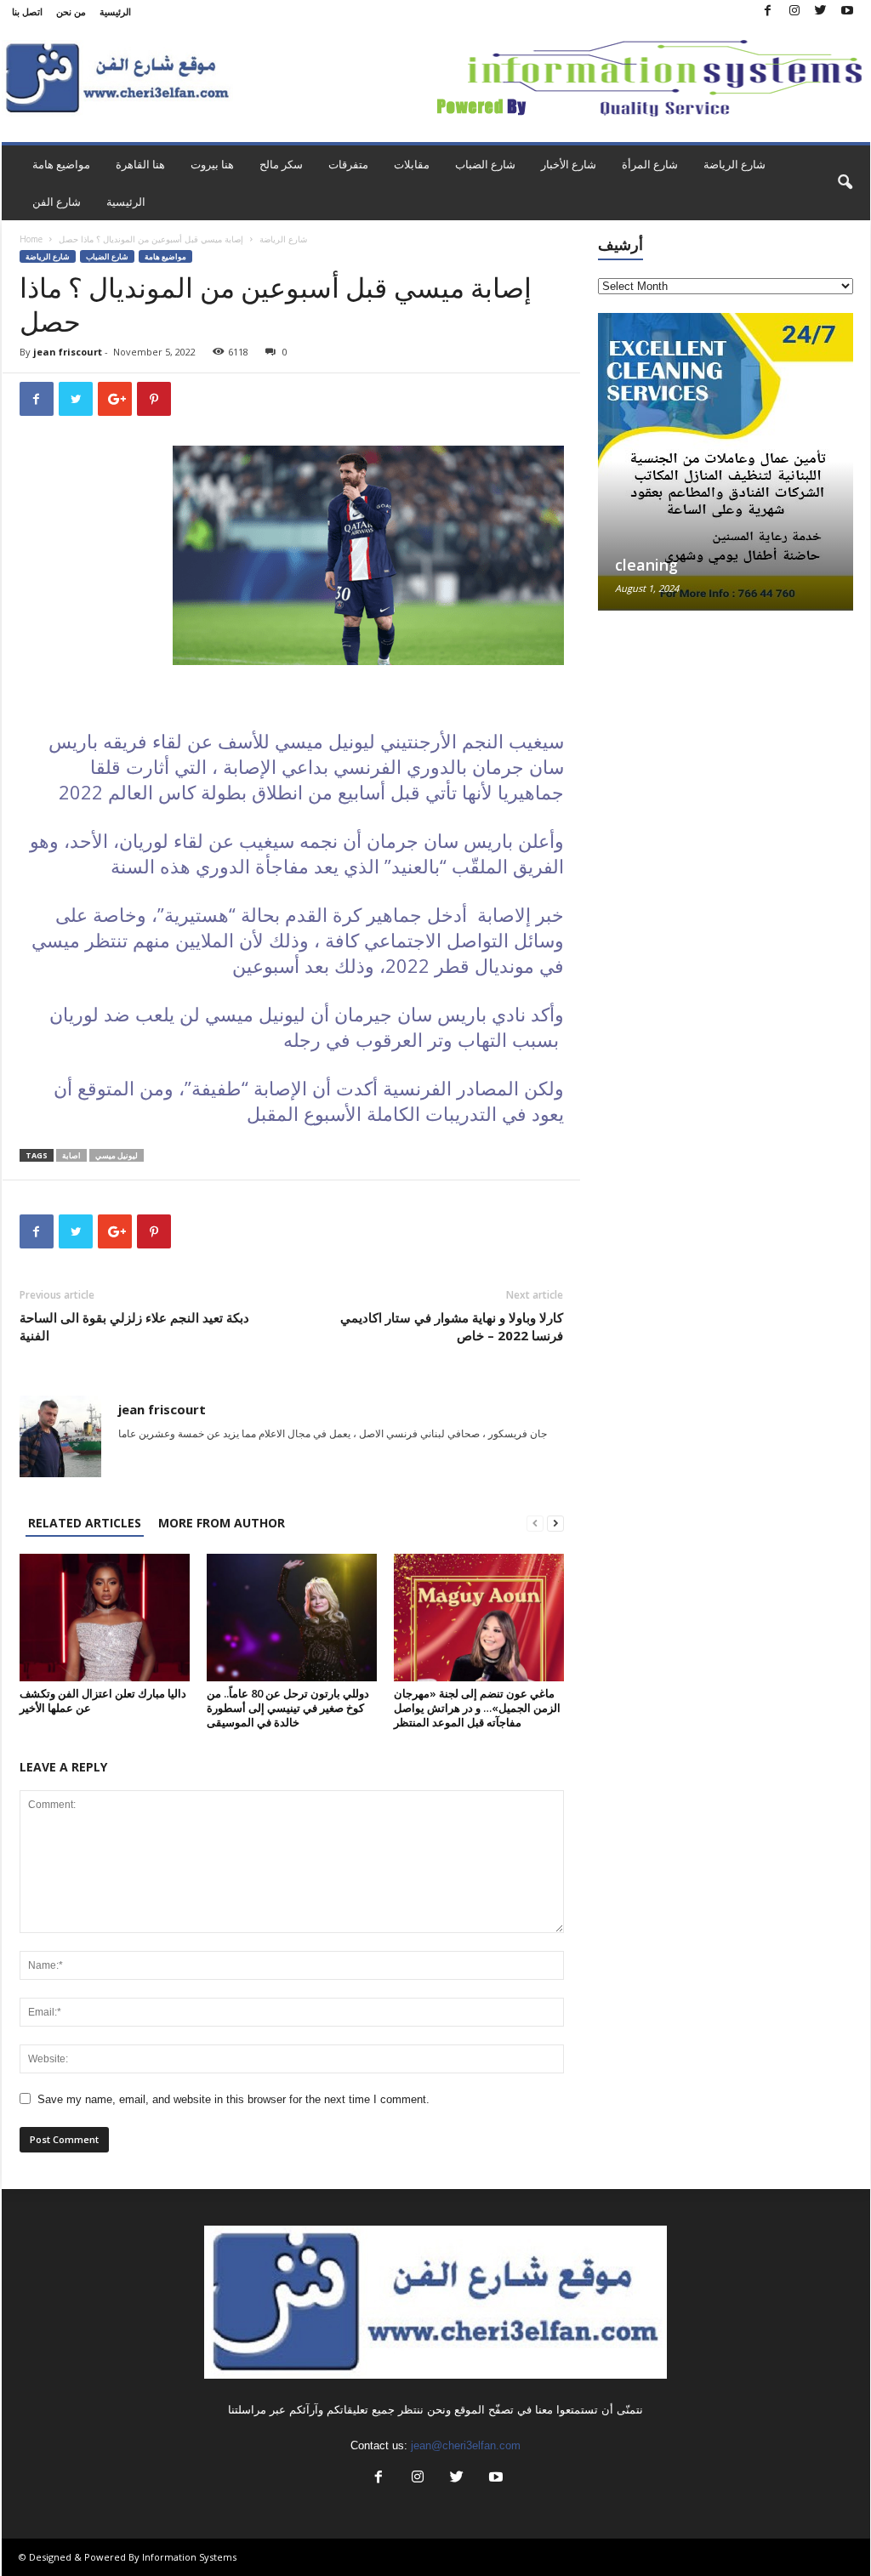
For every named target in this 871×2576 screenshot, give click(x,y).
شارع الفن (57, 202)
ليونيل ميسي (117, 1155)
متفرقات (348, 164)
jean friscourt (68, 352)
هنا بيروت (212, 164)
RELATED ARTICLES (85, 1523)
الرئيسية (115, 11)
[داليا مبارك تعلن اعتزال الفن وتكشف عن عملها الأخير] (105, 1618)
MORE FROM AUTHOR (222, 1523)
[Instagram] (794, 11)
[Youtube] (847, 11)
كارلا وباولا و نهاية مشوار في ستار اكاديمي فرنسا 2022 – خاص (452, 1326)
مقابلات (412, 164)
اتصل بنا (27, 11)
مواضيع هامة (61, 164)
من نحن (71, 11)
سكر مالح (281, 164)
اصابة (71, 1155)
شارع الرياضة (734, 164)
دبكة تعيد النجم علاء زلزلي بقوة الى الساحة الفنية (134, 1326)
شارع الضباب (485, 164)
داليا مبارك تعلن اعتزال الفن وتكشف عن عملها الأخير (103, 1700)
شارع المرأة (650, 164)
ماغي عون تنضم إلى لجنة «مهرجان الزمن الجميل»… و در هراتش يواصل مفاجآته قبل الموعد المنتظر (477, 1708)
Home (31, 239)
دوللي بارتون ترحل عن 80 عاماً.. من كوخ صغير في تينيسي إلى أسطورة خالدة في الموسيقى (288, 1708)
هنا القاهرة (140, 164)
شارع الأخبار (569, 164)
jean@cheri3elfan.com (466, 2445)
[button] (845, 183)
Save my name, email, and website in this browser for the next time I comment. (233, 2099)
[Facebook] (768, 11)
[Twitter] (821, 11)
